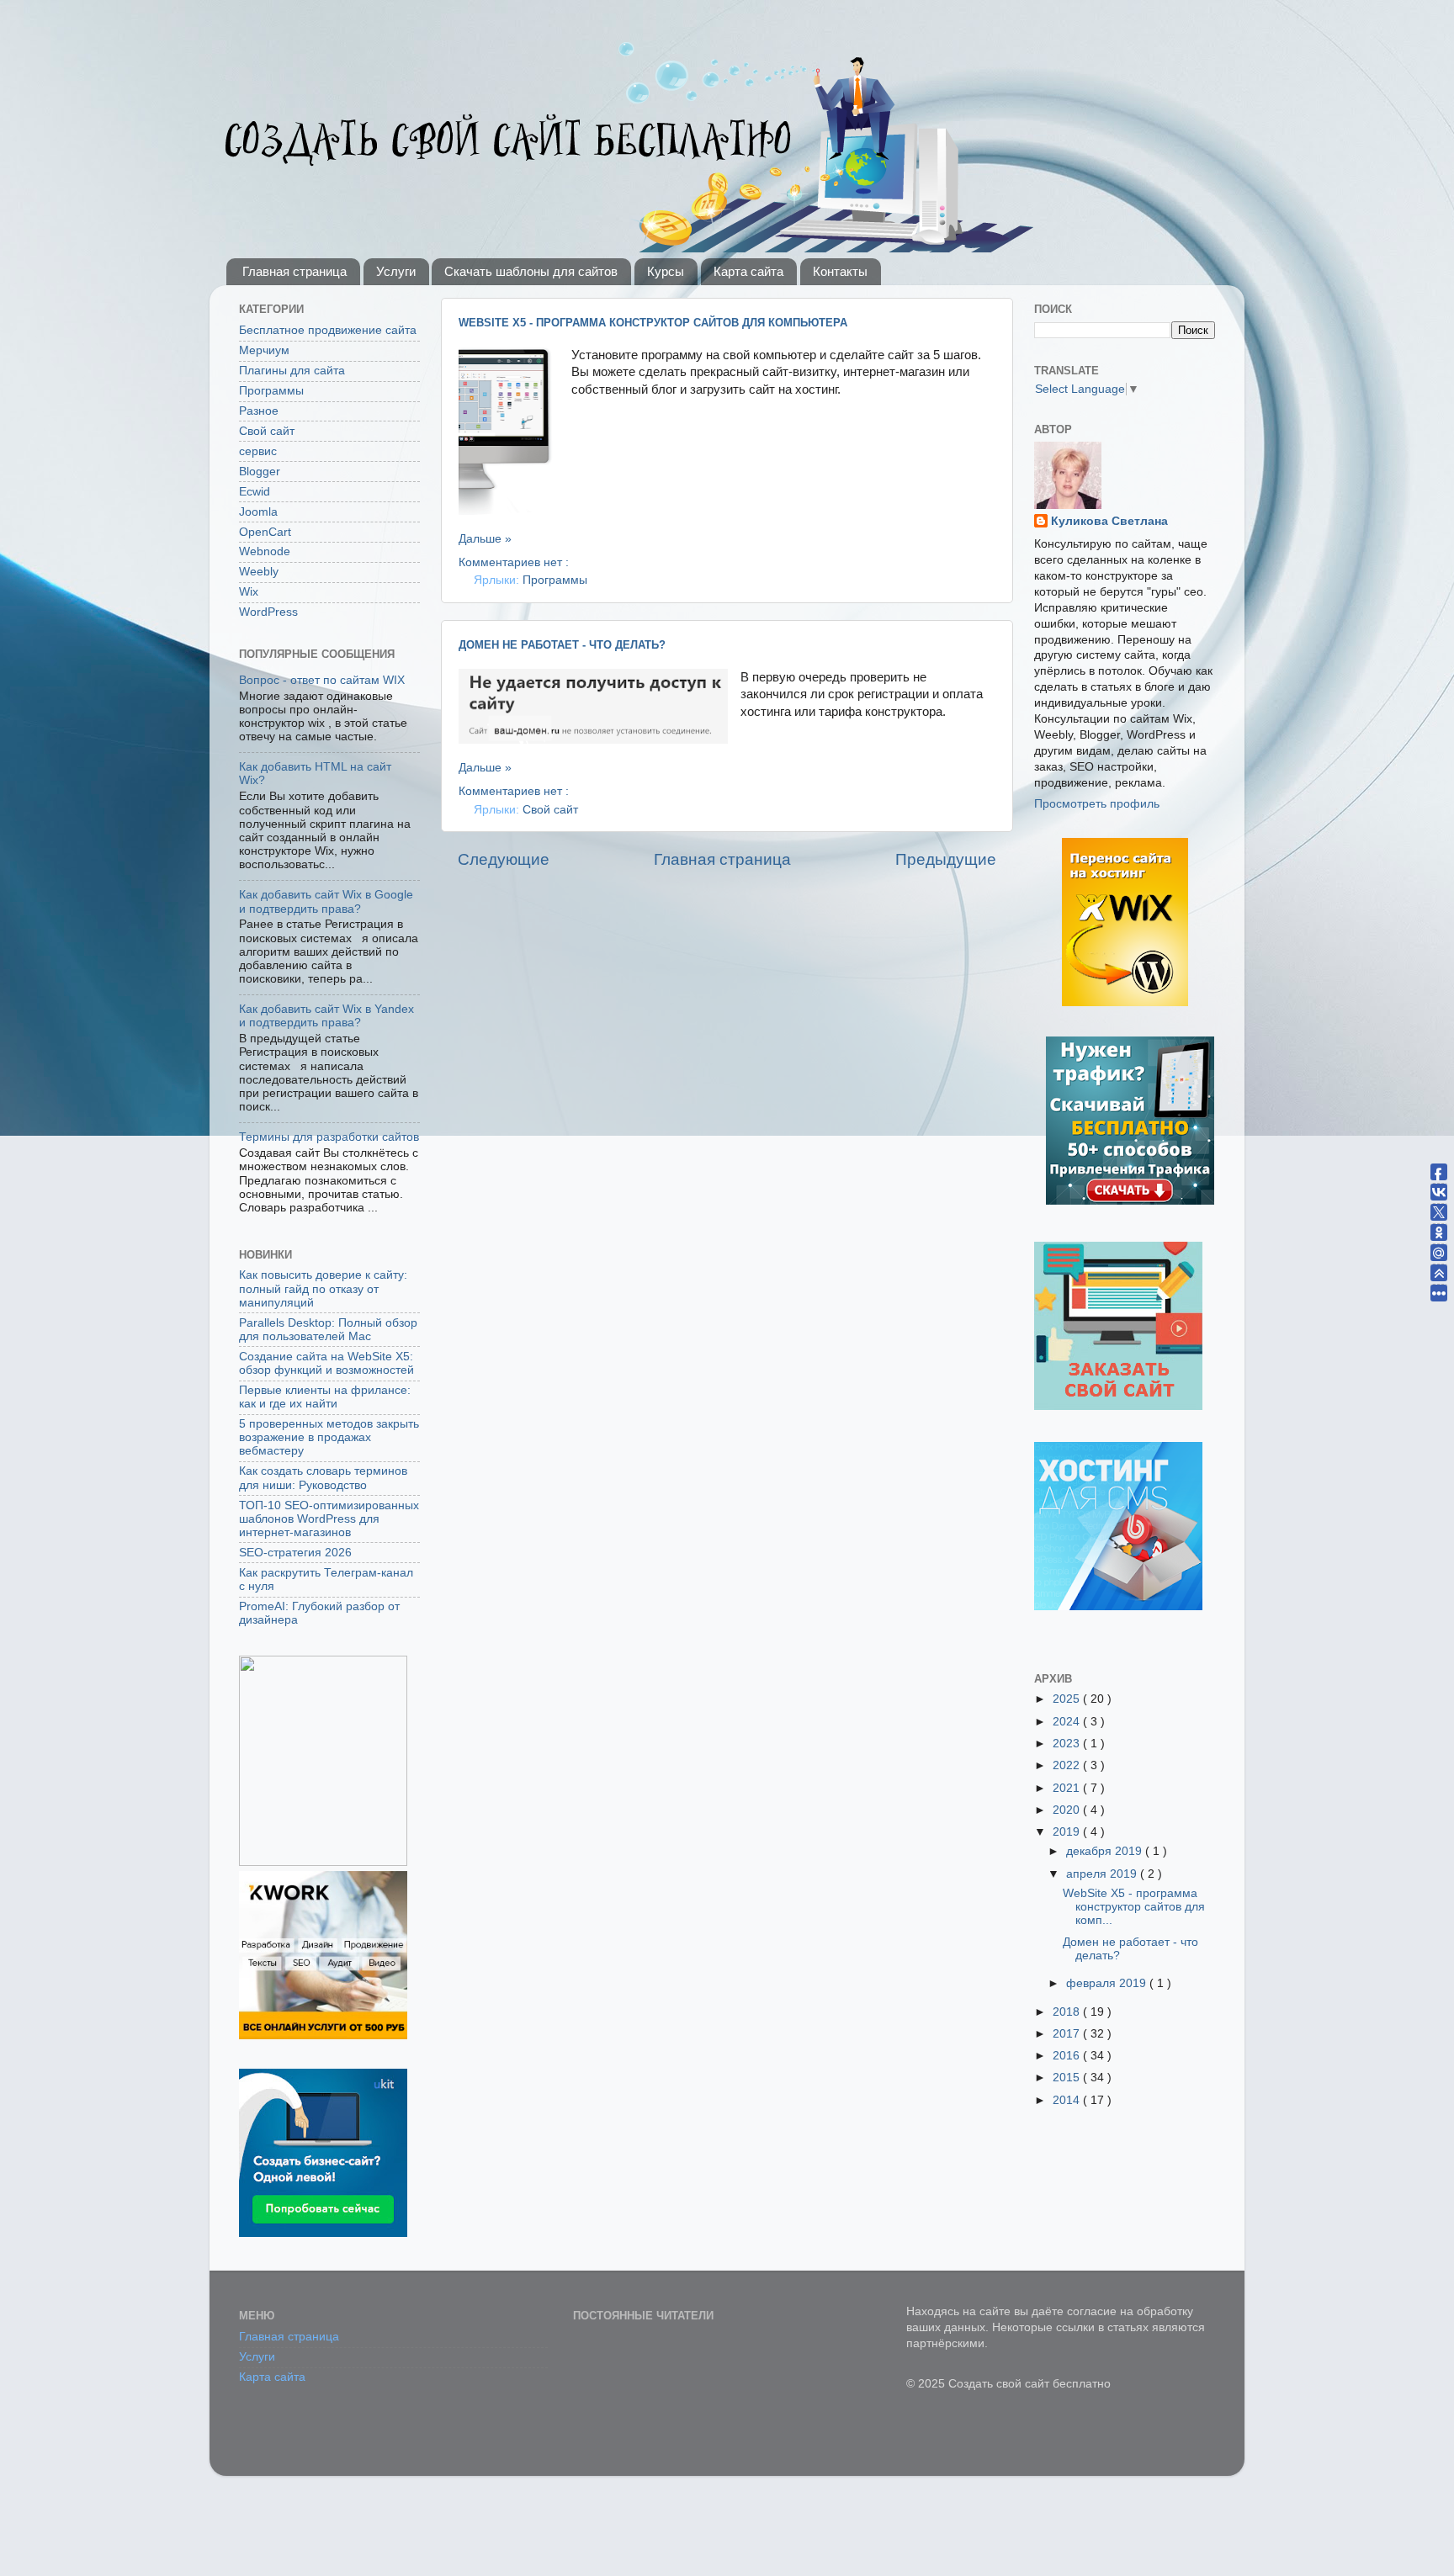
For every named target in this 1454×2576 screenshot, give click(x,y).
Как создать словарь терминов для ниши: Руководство (323, 1478)
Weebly (259, 572)
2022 (1068, 1765)
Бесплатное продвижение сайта (328, 330)
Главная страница (295, 271)
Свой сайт (550, 810)
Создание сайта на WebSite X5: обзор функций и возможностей (326, 1363)
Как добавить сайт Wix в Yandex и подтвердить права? (326, 1016)
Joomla (258, 512)
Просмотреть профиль (1097, 804)
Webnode (265, 551)
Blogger (260, 472)
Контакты (840, 271)
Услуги (396, 271)
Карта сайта (748, 271)
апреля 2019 (1103, 1874)
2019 (1068, 1832)
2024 (1068, 1722)
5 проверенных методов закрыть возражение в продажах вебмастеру (329, 1437)
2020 (1068, 1810)
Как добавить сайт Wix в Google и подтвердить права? (326, 901)
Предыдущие (946, 859)
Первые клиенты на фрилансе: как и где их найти (325, 1397)
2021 (1068, 1788)
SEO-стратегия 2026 (295, 1553)
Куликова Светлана (1109, 521)
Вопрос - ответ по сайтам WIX (322, 680)
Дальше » (485, 539)
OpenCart (265, 532)
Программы (555, 580)
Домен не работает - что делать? (562, 645)
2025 (1068, 1699)
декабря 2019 (1106, 1851)
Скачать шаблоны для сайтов (531, 271)
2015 (1068, 2078)
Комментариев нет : (514, 562)
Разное (259, 411)
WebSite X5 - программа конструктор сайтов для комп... (1134, 1907)
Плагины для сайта (292, 371)
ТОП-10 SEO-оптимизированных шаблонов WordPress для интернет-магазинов (329, 1519)
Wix (249, 592)
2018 (1068, 2012)
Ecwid (255, 492)
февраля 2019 (1108, 1983)
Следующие (504, 859)
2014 (1068, 2100)
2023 (1068, 1744)
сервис (258, 451)
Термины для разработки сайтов (329, 1137)
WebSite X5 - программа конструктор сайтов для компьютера (653, 323)
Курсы (666, 271)
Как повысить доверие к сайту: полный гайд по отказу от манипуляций (323, 1288)
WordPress (268, 612)
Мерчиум (264, 350)
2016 (1068, 2056)
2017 (1068, 2034)
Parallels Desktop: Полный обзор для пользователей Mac (328, 1330)
